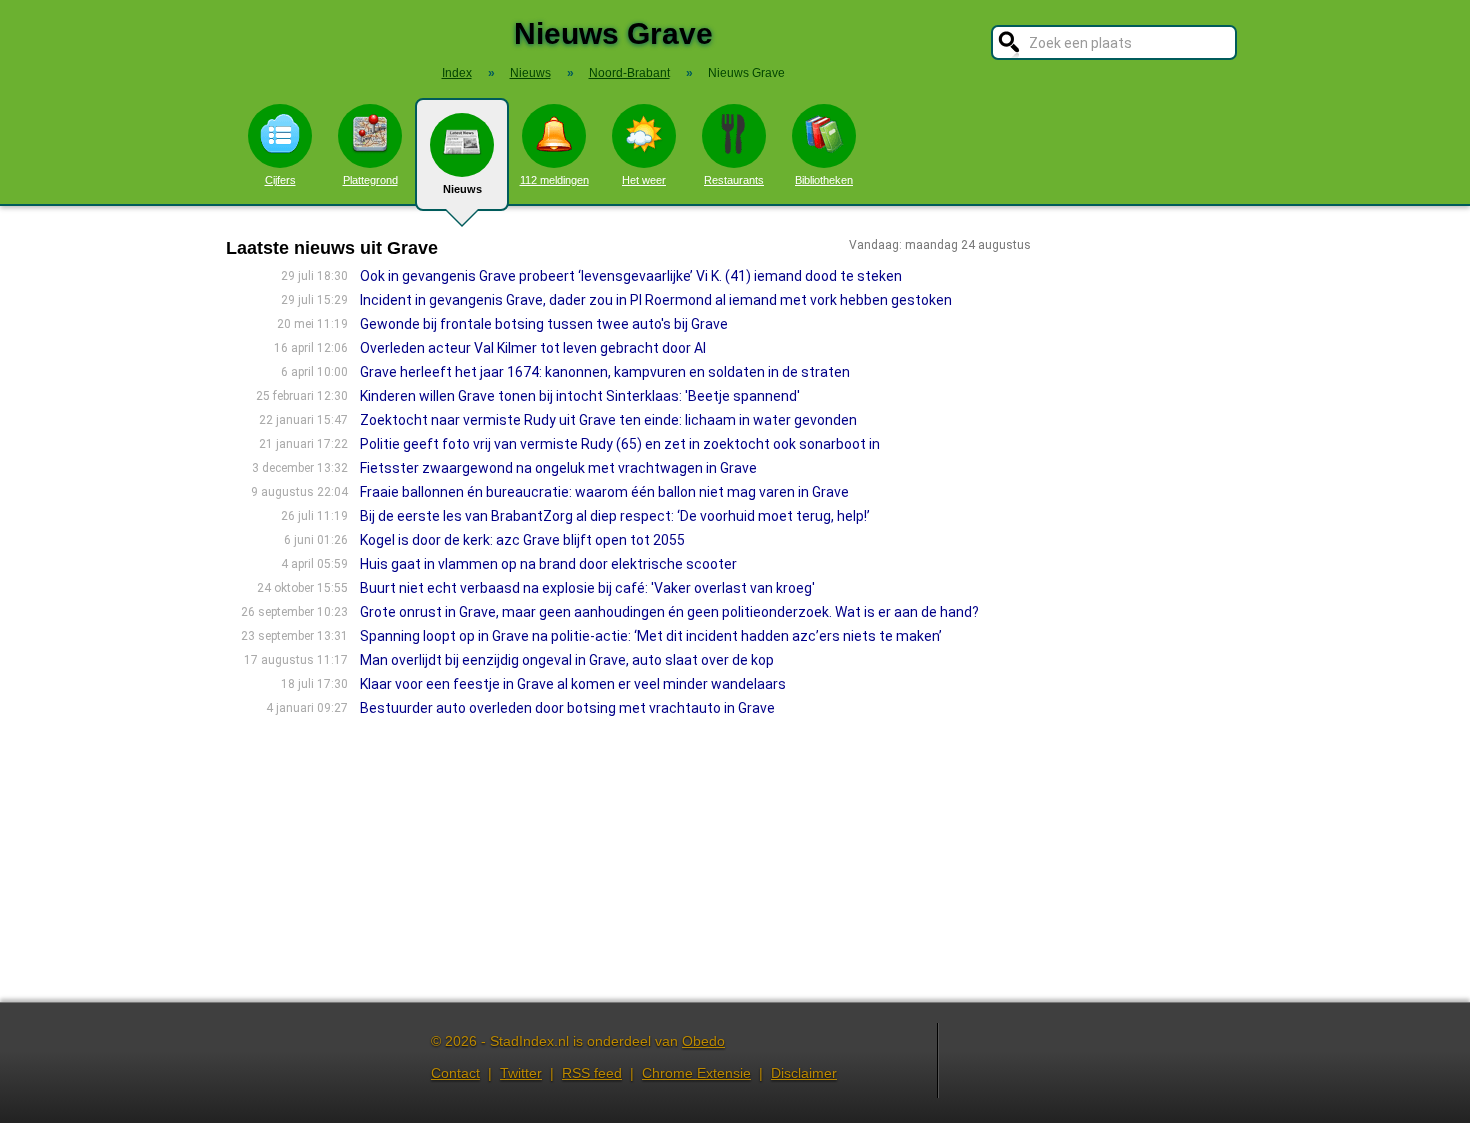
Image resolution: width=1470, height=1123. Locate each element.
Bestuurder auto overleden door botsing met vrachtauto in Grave (567, 708)
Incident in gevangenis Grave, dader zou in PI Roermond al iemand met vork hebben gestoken (656, 300)
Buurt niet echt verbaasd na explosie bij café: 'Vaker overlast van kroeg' (587, 588)
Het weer (644, 180)
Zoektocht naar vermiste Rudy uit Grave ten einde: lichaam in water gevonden (608, 420)
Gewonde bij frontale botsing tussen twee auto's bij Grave (544, 324)
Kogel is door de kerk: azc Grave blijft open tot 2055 (522, 540)
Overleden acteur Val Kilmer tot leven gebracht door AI (533, 348)
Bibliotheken (824, 180)
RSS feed (592, 1073)
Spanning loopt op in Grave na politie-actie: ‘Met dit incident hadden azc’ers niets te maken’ (651, 636)
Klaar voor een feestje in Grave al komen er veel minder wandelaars (573, 684)
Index (457, 73)
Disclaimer (804, 1073)
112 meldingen (554, 180)
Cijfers (280, 180)
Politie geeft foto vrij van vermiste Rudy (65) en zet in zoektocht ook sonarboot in (620, 444)
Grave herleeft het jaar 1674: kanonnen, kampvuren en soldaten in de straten (605, 372)
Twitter (521, 1073)
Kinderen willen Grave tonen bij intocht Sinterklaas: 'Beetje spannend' (580, 396)
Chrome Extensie (696, 1073)
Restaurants (734, 180)
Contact (455, 1073)
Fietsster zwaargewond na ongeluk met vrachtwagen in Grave (558, 468)
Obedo (703, 1041)
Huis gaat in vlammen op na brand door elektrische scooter (548, 564)
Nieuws (462, 189)
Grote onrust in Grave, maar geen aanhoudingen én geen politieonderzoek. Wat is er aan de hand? (669, 612)
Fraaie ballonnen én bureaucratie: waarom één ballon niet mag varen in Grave (604, 492)
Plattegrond (370, 180)
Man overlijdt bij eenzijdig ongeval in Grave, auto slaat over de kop (567, 660)
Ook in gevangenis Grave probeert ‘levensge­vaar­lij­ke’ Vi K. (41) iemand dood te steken (631, 276)
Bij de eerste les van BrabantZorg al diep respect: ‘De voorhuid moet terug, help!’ (615, 516)
